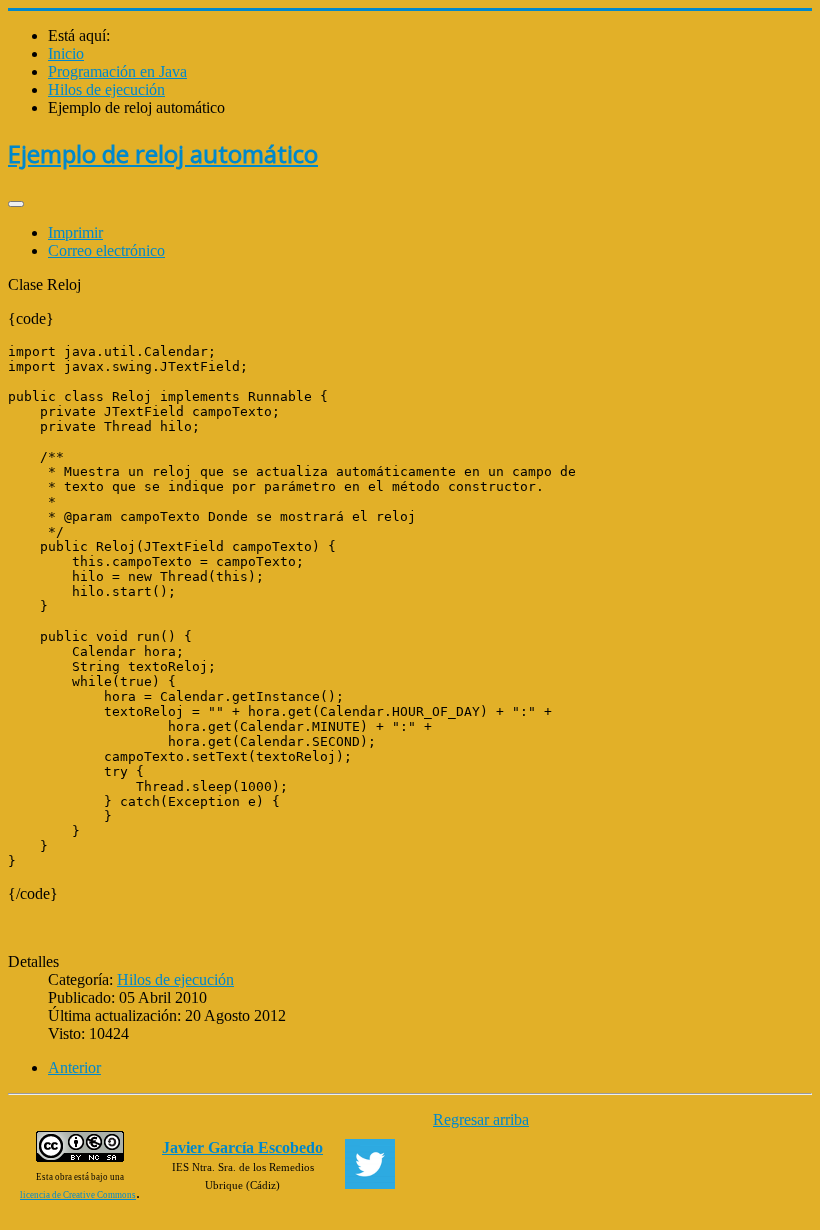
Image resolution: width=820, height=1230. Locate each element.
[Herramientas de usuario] (16, 204)
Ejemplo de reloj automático (163, 153)
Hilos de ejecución (175, 979)
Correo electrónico (106, 250)
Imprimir (75, 232)
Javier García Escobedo (242, 1147)
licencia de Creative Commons (78, 1195)
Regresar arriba (481, 1119)
